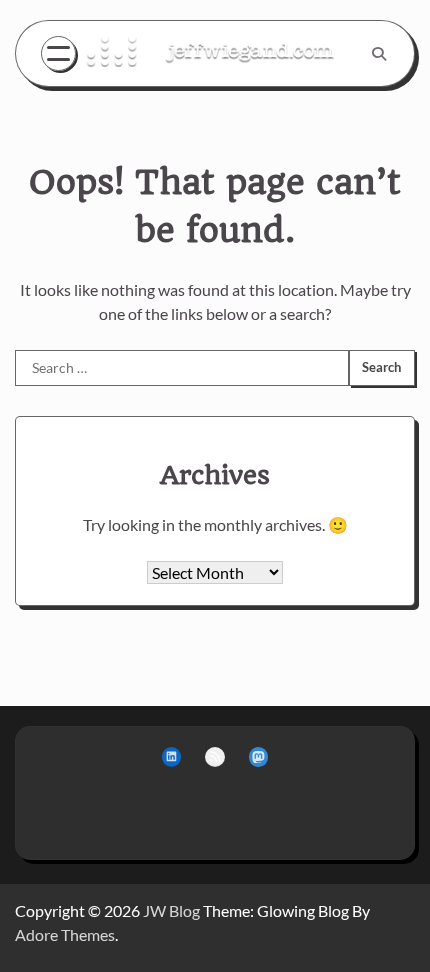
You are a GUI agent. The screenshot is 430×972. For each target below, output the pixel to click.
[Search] (379, 54)
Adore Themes (65, 934)
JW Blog (171, 910)
